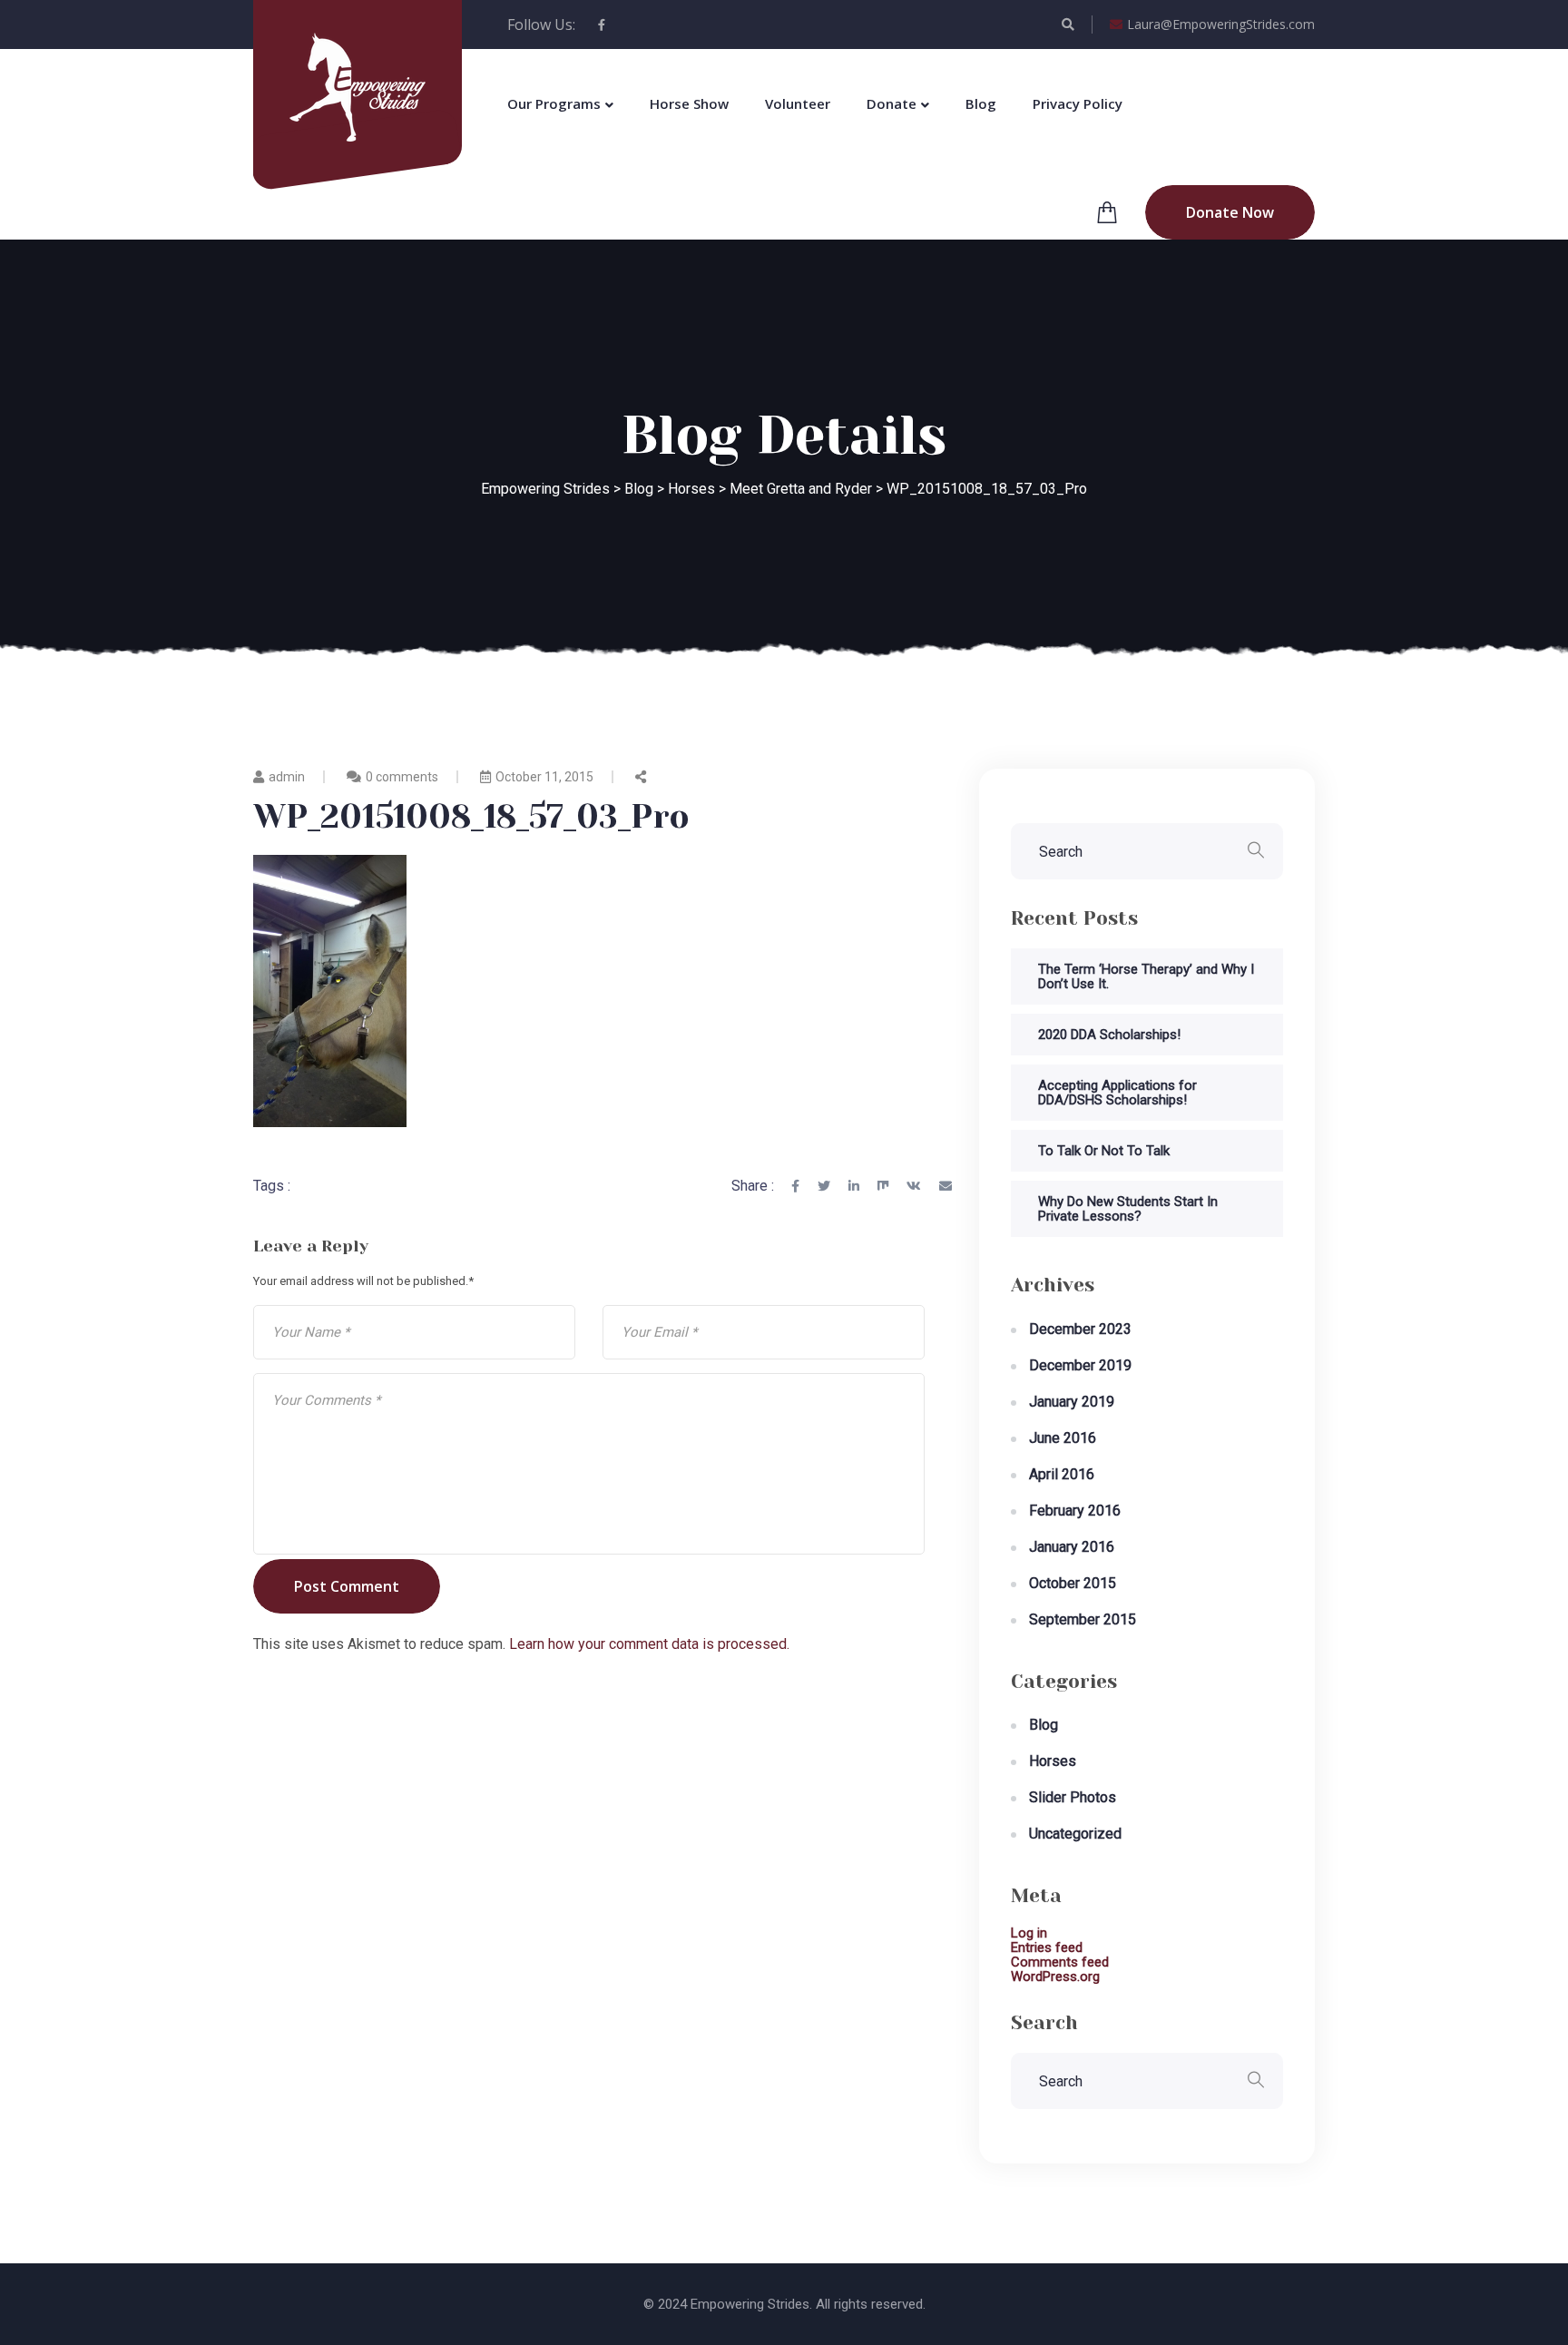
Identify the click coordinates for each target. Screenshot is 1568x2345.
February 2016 (1075, 1511)
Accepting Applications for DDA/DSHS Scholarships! (1117, 1093)
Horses (1053, 1761)
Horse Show (689, 103)
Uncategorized (1075, 1834)
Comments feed (1060, 1962)
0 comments (402, 777)
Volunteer (798, 103)
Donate (892, 103)
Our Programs (554, 103)
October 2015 (1073, 1583)
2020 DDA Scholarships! (1109, 1035)
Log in (1029, 1933)
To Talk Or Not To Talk (1104, 1151)
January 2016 (1072, 1547)
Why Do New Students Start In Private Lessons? (1128, 1209)
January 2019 (1072, 1402)
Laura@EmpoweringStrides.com (1221, 24)
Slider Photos (1073, 1797)
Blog (981, 103)
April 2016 (1062, 1474)
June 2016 (1063, 1438)
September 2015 (1083, 1619)
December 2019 (1080, 1365)
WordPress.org (1055, 1977)
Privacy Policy (1078, 103)
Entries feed (1047, 1948)
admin (287, 777)
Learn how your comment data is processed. (649, 1644)
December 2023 (1080, 1329)
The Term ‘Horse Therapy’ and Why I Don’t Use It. (1146, 976)
